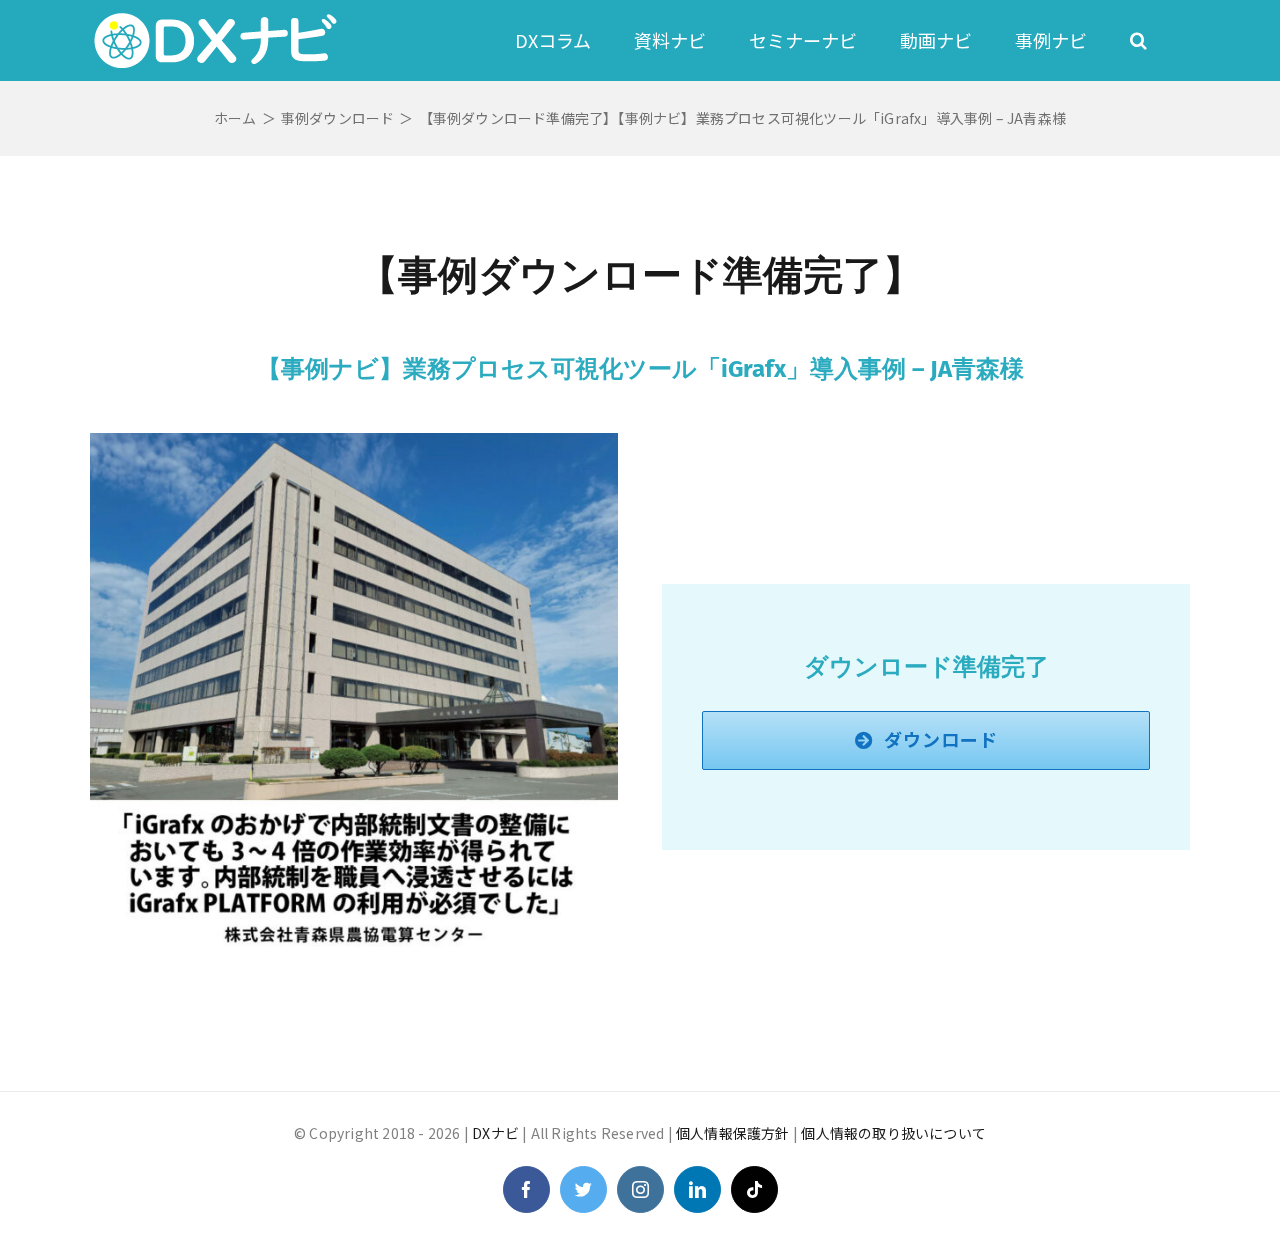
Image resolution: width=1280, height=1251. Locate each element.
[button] (1138, 40)
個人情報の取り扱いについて (893, 1133)
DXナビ (495, 1133)
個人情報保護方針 (733, 1133)
